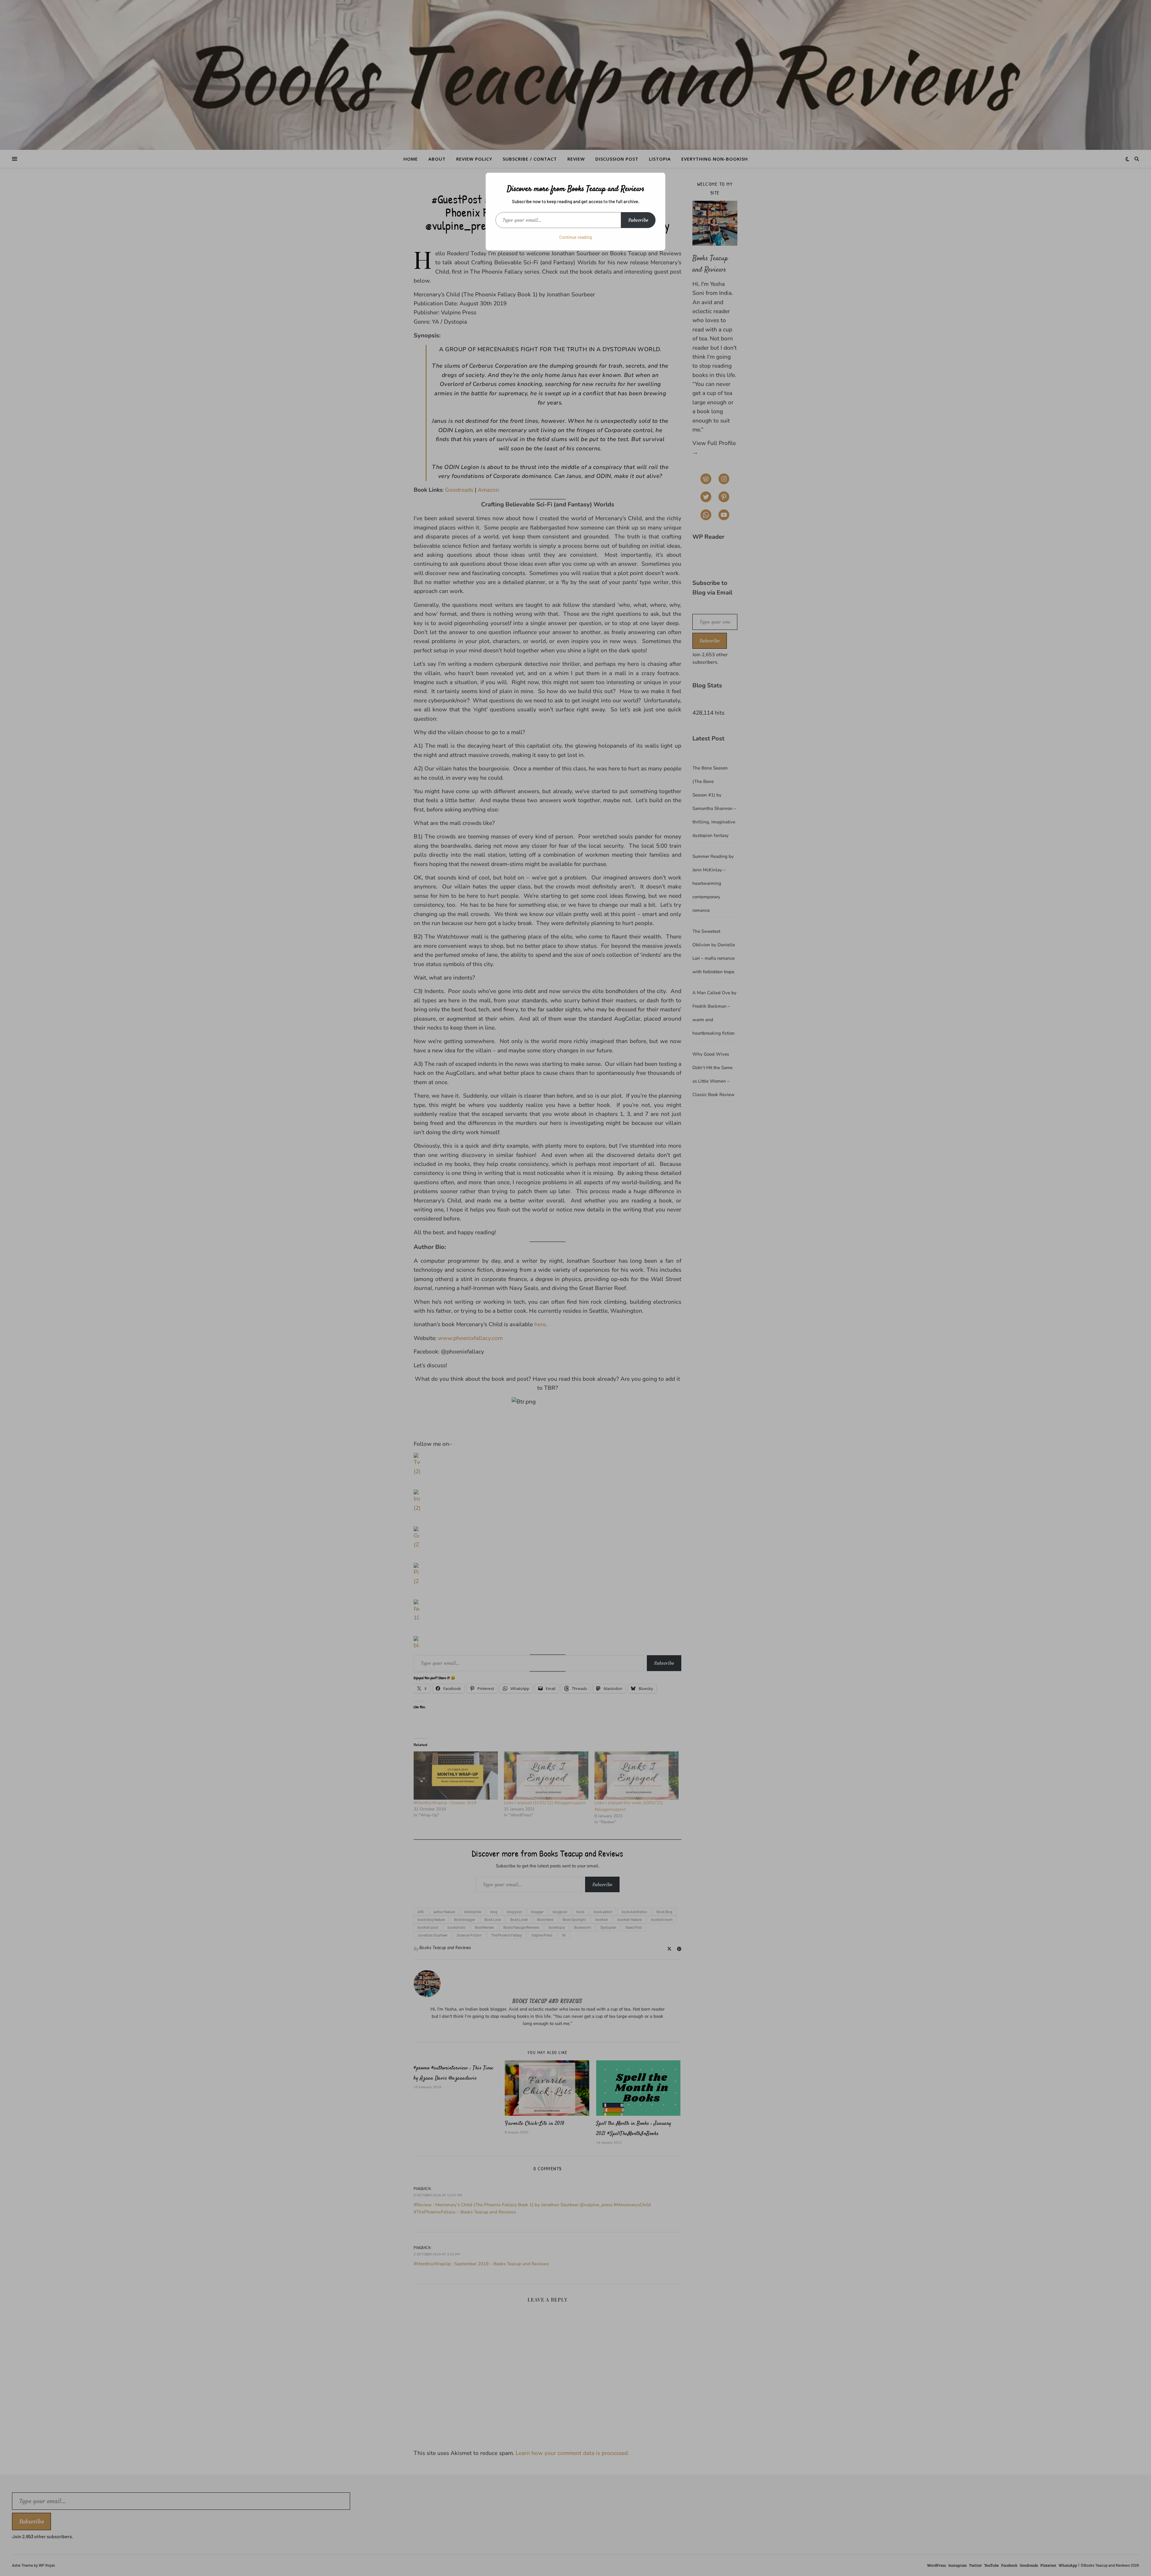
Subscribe (638, 220)
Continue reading (576, 237)
